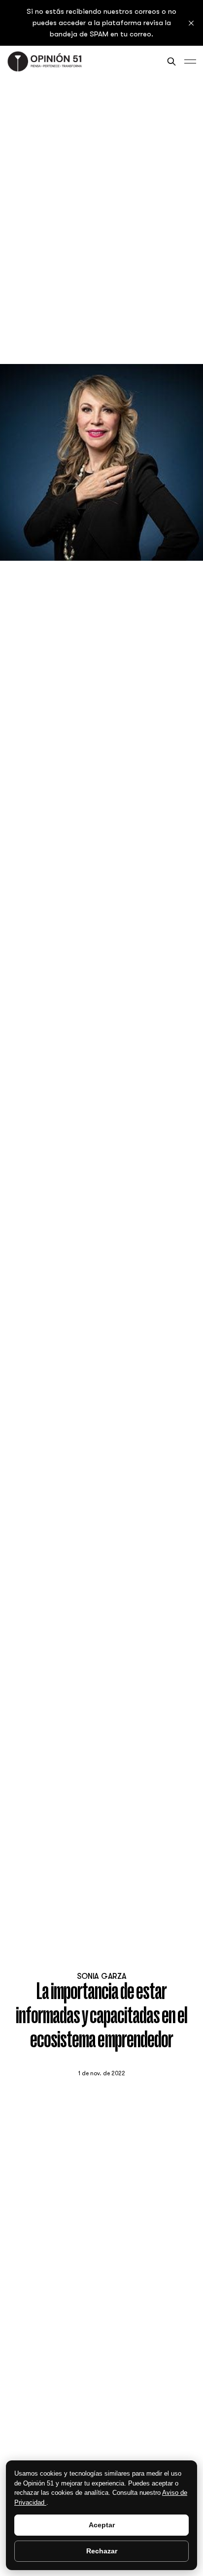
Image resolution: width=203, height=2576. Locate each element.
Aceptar (102, 2525)
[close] (191, 23)
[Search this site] (171, 61)
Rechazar (102, 2551)
